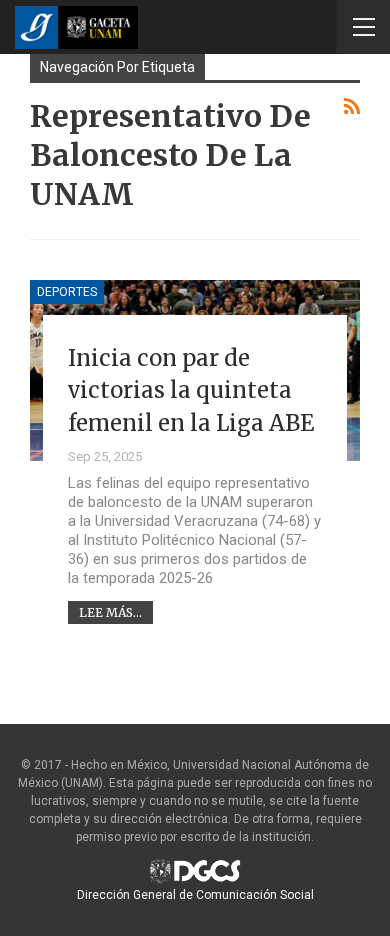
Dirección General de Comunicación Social (195, 895)
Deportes (67, 292)
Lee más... (110, 612)
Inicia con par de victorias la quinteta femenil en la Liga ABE (191, 390)
